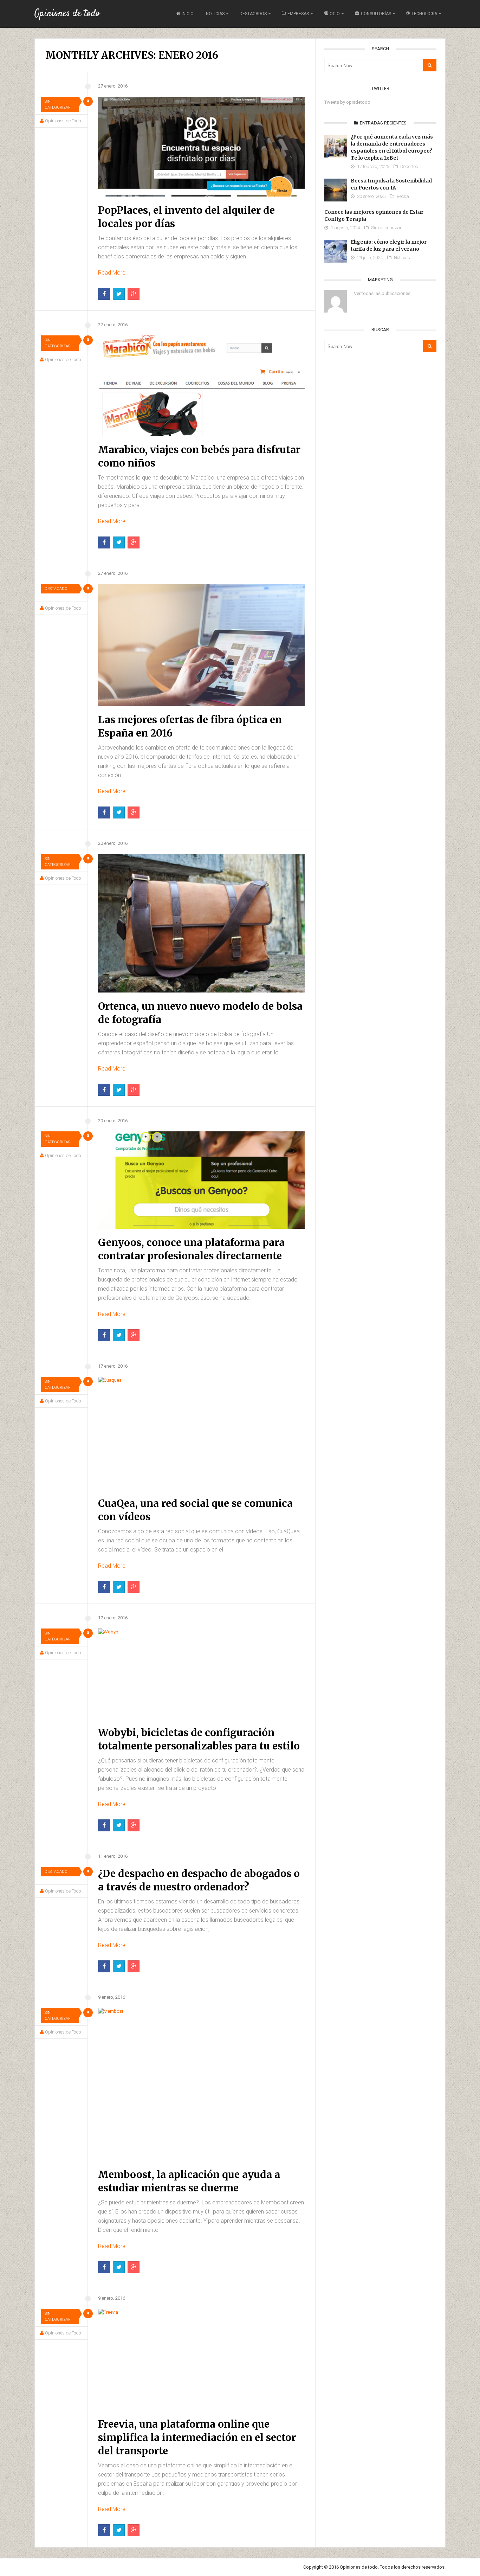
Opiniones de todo (67, 14)
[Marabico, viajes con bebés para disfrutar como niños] (201, 386)
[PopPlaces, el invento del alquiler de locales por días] (201, 147)
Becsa (403, 196)
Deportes (409, 166)
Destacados (253, 14)
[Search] (430, 65)
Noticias (215, 14)
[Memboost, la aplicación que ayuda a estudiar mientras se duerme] (201, 2084)
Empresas (298, 14)
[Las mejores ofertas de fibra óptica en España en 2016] (201, 645)
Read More (112, 273)
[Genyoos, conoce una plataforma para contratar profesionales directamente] (201, 1180)
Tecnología (424, 14)
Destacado (56, 589)
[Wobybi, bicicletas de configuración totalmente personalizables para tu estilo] (201, 1674)
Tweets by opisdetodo (347, 102)
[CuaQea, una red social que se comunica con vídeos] (201, 1433)
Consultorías (376, 14)
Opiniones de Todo (63, 121)
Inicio (188, 14)
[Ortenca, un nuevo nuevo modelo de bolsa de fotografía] (201, 923)
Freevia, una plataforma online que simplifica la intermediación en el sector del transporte (197, 2437)
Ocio (335, 14)
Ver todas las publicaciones (382, 293)
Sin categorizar (58, 104)
